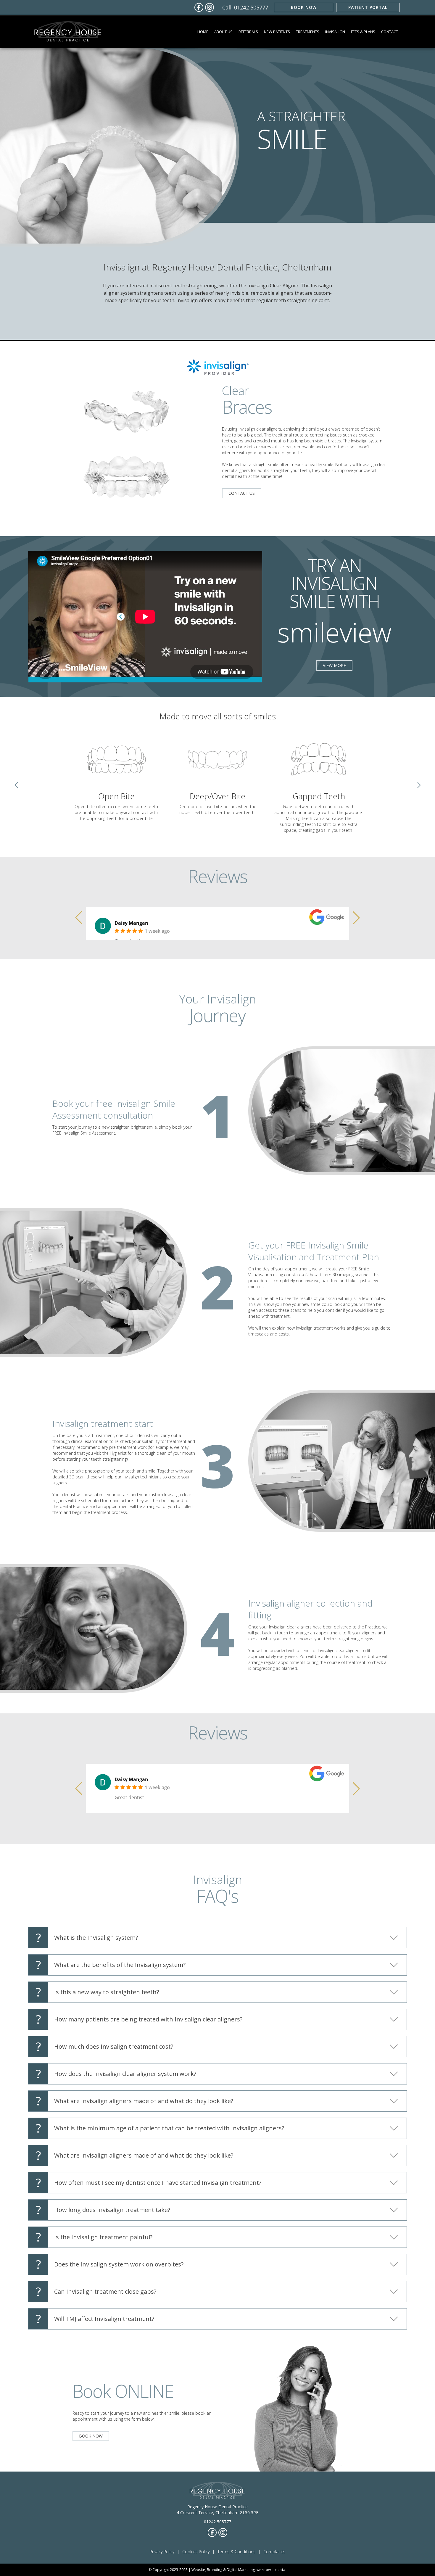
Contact (390, 32)
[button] (223, 32)
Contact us (242, 493)
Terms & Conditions (236, 2552)
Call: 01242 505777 (245, 7)
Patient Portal (368, 7)
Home (203, 32)
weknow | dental (272, 2570)
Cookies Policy (196, 2552)
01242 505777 (217, 2522)
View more (334, 665)
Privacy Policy (162, 2552)
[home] (68, 32)
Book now (304, 7)
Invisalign (335, 32)
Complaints (274, 2552)
